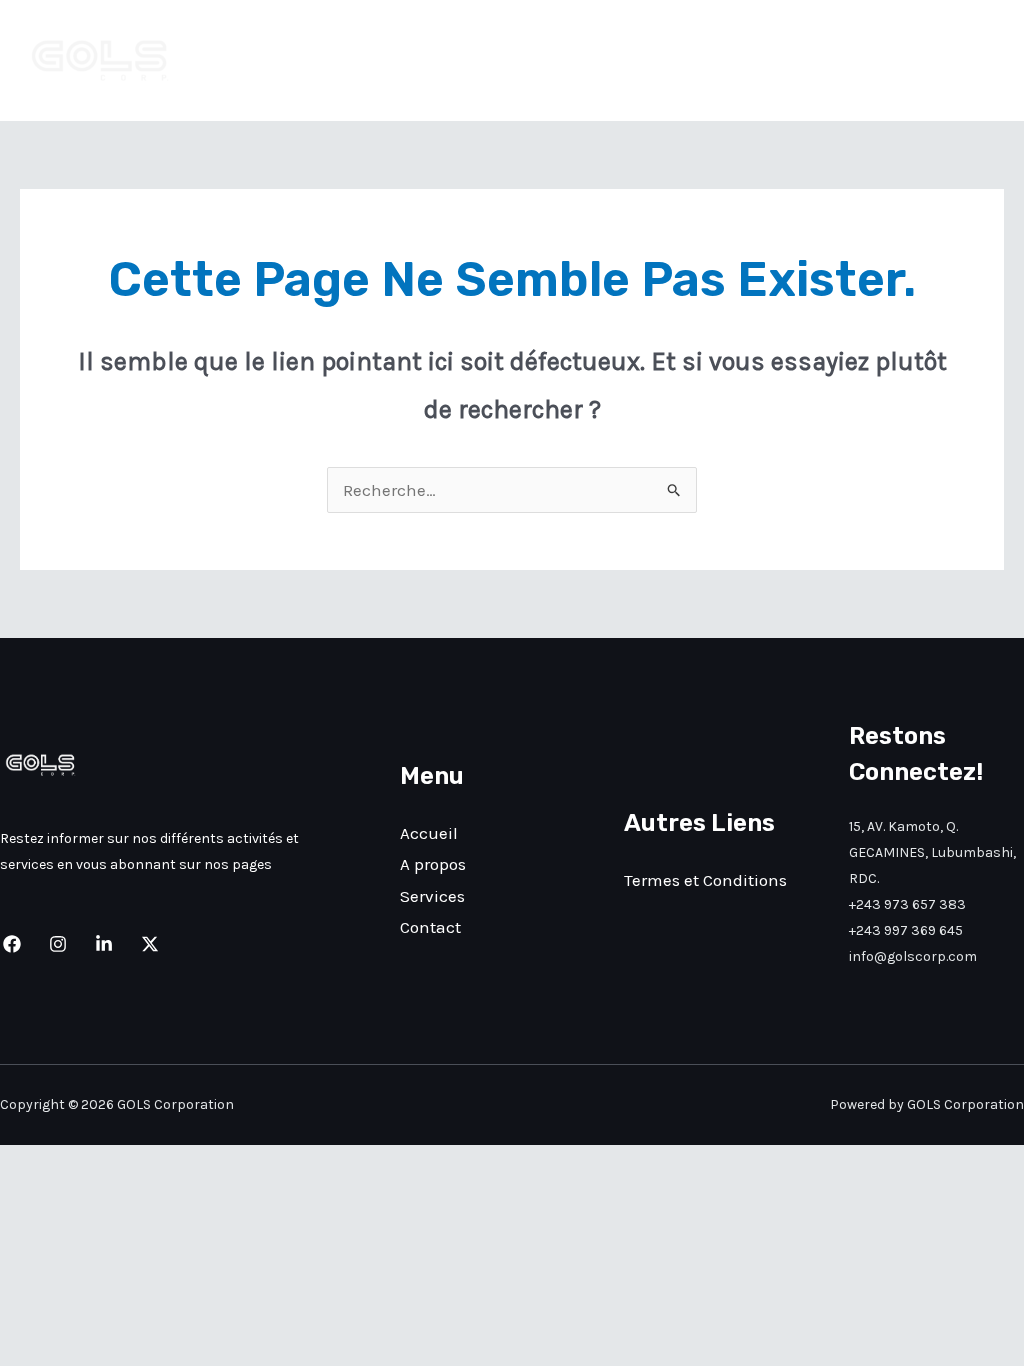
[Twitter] (150, 944)
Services (859, 61)
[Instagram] (58, 944)
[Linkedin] (104, 944)
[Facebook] (12, 944)
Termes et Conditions (705, 880)
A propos (760, 61)
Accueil (664, 61)
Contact (956, 61)
